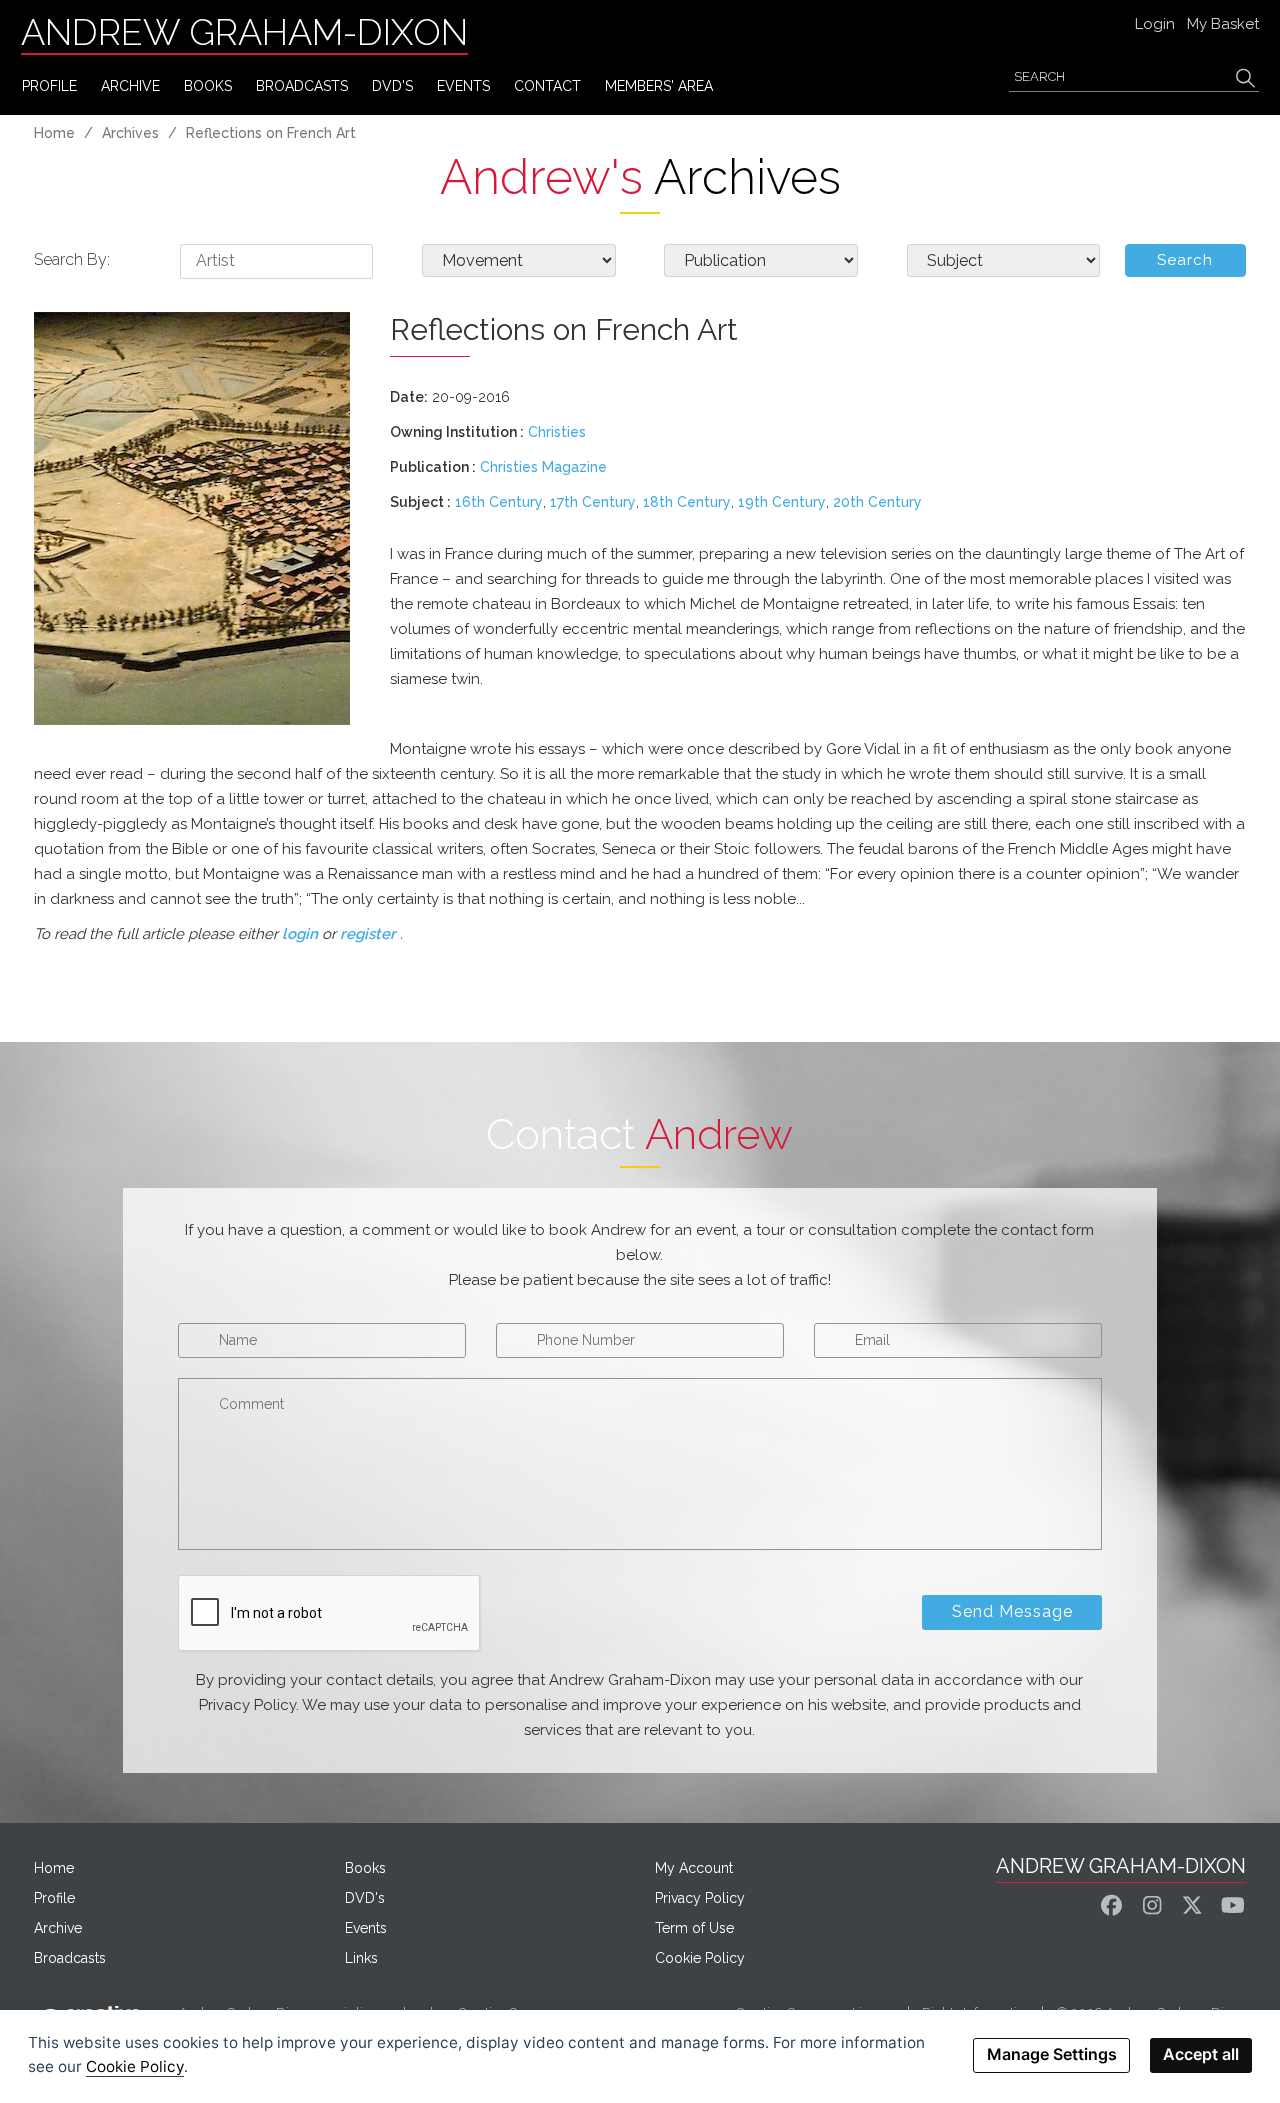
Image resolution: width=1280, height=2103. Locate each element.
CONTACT (547, 86)
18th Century (687, 502)
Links (361, 1958)
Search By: (72, 259)
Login (1155, 24)
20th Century (877, 502)
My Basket (1223, 24)
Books (365, 1868)
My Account (694, 1868)
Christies (557, 432)
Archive (58, 1928)
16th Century (499, 502)
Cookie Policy (700, 1958)
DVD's (392, 86)
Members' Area (659, 86)
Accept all (1201, 2054)
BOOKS (208, 86)
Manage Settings (1052, 2054)
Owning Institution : (457, 432)
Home (54, 133)
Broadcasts (70, 1958)
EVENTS (463, 86)
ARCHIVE (130, 86)
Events (366, 1928)
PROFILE (49, 86)
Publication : (433, 467)
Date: (409, 397)
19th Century (782, 502)
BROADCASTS (302, 86)
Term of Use (694, 1928)
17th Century (593, 502)
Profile (54, 1898)
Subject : (420, 502)
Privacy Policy (700, 1898)
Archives (130, 133)
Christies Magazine (543, 467)
